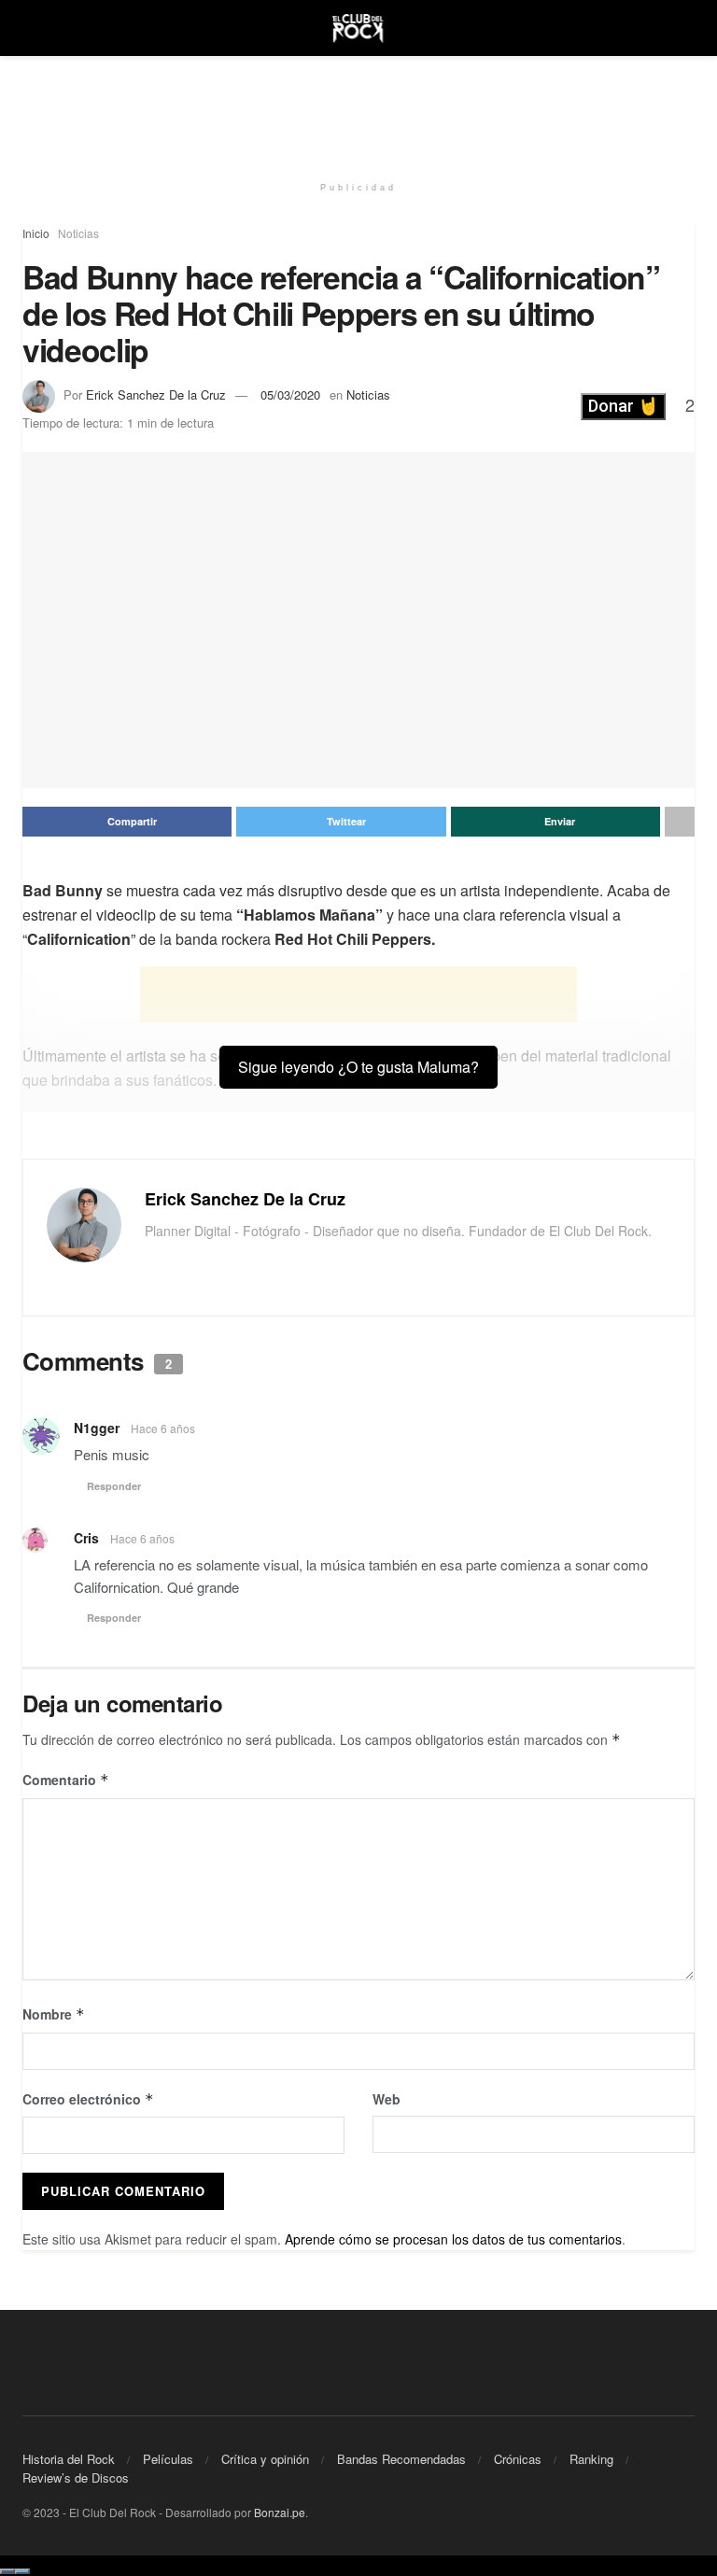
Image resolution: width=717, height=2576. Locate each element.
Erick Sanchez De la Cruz (156, 394)
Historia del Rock (69, 2459)
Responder (114, 1486)
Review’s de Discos (76, 2477)
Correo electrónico (88, 2099)
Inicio (36, 233)
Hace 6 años (163, 1428)
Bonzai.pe (280, 2512)
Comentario (66, 1780)
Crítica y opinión (265, 2459)
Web (387, 2099)
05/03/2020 (290, 394)
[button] (623, 406)
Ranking (591, 2459)
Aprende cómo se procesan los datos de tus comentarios (453, 2239)
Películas (168, 2459)
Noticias (78, 233)
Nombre (54, 2014)
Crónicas (518, 2459)
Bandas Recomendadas (401, 2459)
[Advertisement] (358, 112)
